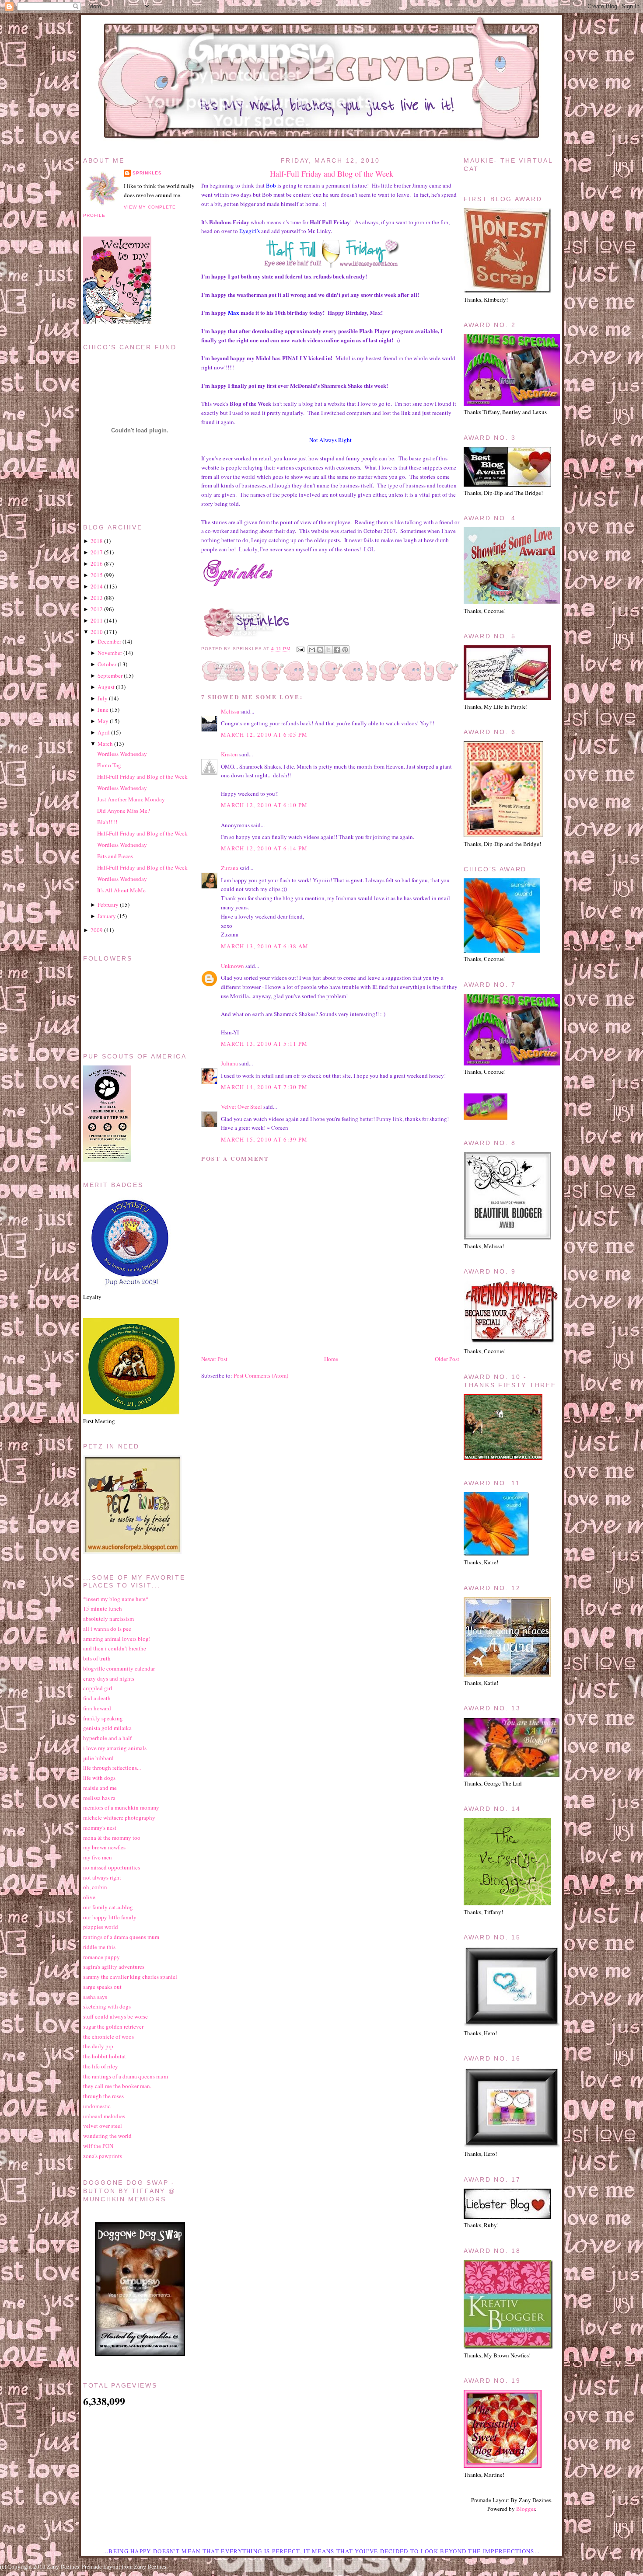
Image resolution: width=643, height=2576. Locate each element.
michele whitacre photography (119, 1817)
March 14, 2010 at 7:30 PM (264, 1087)
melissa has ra (99, 1798)
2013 (97, 598)
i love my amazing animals (115, 1748)
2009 (97, 930)
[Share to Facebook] (337, 650)
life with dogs (99, 1778)
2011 (97, 620)
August (106, 687)
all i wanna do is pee (107, 1629)
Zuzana (230, 868)
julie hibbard (98, 1758)
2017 (97, 552)
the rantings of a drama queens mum (126, 2076)
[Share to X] (328, 650)
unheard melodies (104, 2116)
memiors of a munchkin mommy (121, 1807)
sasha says (95, 1997)
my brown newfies (104, 1847)
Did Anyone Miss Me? (124, 811)
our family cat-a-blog (108, 1907)
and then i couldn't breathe (115, 1648)
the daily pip (98, 2046)
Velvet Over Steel (241, 1107)
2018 (97, 541)
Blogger (526, 2509)
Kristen (229, 754)
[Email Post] (300, 649)
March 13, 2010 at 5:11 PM (264, 1044)
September (110, 675)
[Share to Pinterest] (345, 650)
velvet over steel (103, 2126)
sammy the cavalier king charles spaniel (130, 1977)
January (107, 916)
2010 (97, 632)
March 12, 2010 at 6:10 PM (264, 805)
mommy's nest (100, 1828)
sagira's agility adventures (114, 1967)
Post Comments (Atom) (261, 1375)
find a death (97, 1698)
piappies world (101, 1927)
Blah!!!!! (107, 822)
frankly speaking (103, 1718)
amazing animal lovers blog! (117, 1639)
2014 (97, 586)
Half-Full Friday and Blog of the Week (332, 174)
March (105, 744)
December (109, 641)
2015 (97, 575)
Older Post (447, 1359)
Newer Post (214, 1359)
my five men (98, 1857)
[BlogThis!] (320, 650)
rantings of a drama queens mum (121, 1937)
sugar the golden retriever (113, 2026)
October (107, 664)
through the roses (103, 2096)
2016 (97, 564)
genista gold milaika (107, 1728)
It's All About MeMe (121, 890)
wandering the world (107, 2136)
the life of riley (101, 2066)
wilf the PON (98, 2146)
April (104, 732)
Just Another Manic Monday (131, 799)
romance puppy (101, 1957)
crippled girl (98, 1688)
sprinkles (147, 173)
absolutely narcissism (108, 1619)
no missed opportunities (112, 1867)
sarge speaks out (102, 1987)
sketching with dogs (107, 2006)
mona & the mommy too (112, 1838)
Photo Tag (109, 765)
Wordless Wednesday (122, 754)
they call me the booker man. (117, 2086)
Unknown (232, 966)
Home (331, 1359)
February (108, 905)
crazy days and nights (109, 1678)
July (103, 698)
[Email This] (312, 650)
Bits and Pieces (115, 856)
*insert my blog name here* (116, 1599)
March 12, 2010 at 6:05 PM (264, 735)
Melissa (230, 711)
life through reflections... (112, 1768)
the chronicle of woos (108, 2036)
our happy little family (110, 1917)
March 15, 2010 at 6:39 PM (264, 1139)
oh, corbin (95, 1887)
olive (89, 1897)
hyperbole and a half (107, 1738)
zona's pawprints (103, 2156)
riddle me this (99, 1947)
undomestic (97, 2106)
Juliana (229, 1063)
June (103, 710)
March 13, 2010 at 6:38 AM (265, 946)
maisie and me (100, 1788)
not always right (102, 1877)
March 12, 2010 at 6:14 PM (264, 848)
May (103, 721)
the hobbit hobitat (105, 2056)
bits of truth (97, 1658)
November (110, 653)
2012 (97, 609)
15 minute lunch (103, 1608)
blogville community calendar (119, 1668)
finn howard (97, 1708)
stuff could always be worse (115, 2016)
